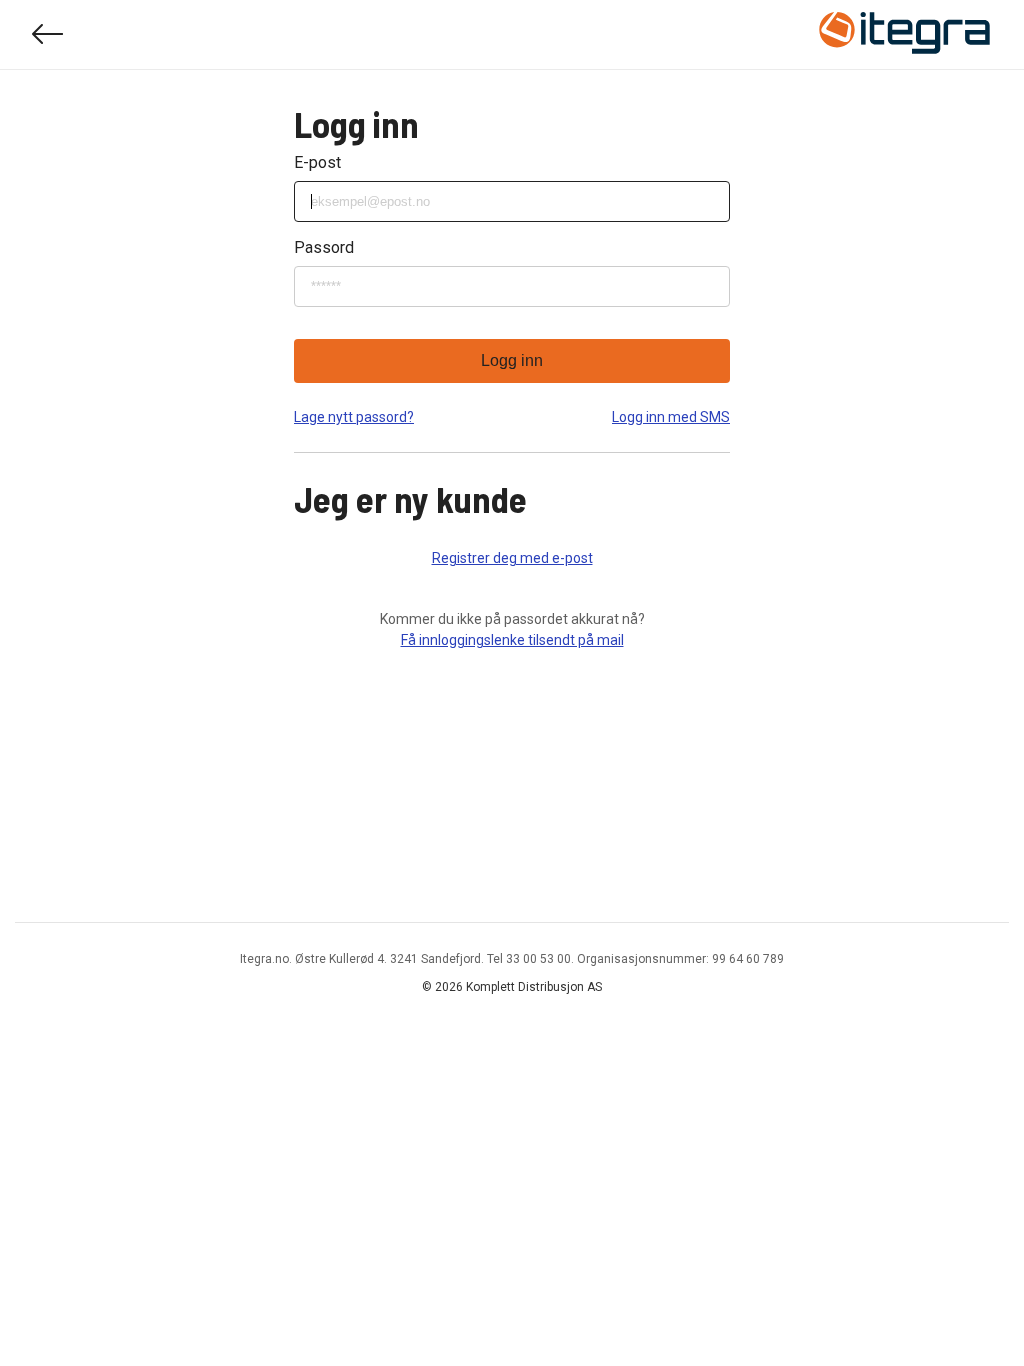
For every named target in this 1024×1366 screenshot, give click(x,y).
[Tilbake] (48, 34)
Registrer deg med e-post (512, 558)
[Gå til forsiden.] (905, 35)
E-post (317, 162)
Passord (324, 247)
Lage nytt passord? (354, 417)
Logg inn (512, 360)
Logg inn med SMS (671, 417)
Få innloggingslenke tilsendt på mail (512, 640)
